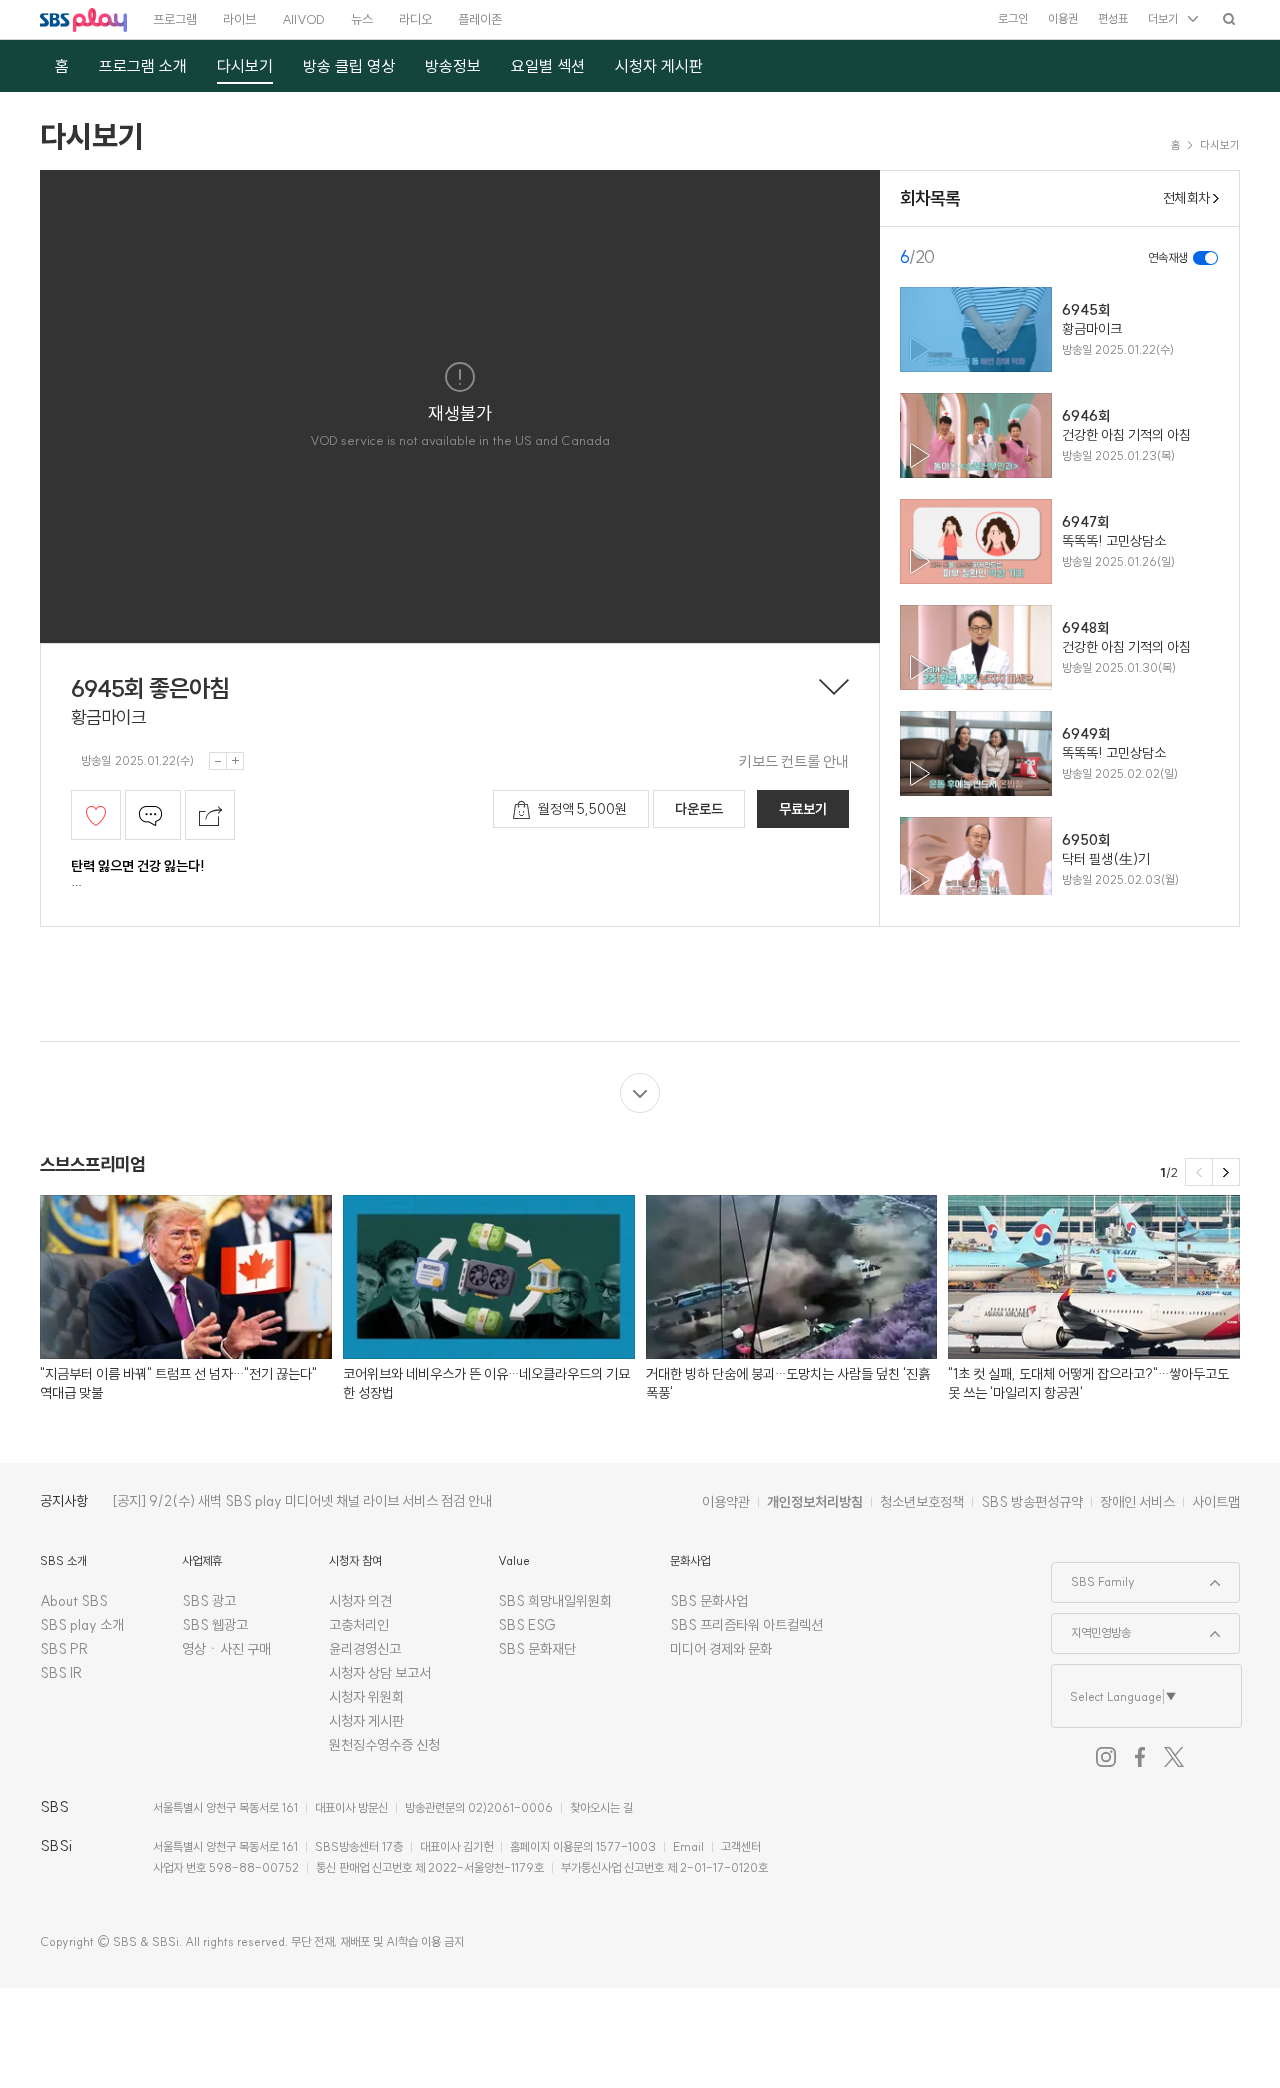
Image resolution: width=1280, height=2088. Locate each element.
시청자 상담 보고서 (380, 1673)
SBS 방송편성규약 (1032, 1502)
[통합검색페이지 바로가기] (1229, 18)
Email (688, 1846)
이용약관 (726, 1502)
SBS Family (1093, 1576)
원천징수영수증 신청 (384, 1745)
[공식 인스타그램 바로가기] (1106, 1757)
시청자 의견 (360, 1601)
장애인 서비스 (1137, 1502)
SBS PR (64, 1649)
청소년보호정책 (922, 1502)
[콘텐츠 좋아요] (96, 815)
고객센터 (741, 1846)
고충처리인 (359, 1625)
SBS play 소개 (82, 1625)
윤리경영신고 (365, 1649)
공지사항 (64, 1501)
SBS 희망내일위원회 (555, 1601)
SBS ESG (527, 1625)
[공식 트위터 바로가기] (1174, 1757)
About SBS (74, 1601)
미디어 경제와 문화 (721, 1649)
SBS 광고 (209, 1601)
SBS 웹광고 (215, 1625)
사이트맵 (1216, 1502)
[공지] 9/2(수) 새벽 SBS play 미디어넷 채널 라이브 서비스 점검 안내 (302, 1501)
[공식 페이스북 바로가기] (1140, 1757)
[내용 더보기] (834, 689)
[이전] (1199, 1172)
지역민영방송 (1091, 1627)
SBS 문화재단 (537, 1649)
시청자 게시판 (366, 1721)
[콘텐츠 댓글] (153, 815)
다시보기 (92, 136)
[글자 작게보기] (218, 761)
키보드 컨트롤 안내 (794, 761)
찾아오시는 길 (601, 1807)
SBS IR (61, 1673)
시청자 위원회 (366, 1697)
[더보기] (640, 1093)
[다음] (1226, 1172)
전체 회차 (1186, 198)
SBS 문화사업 (709, 1601)
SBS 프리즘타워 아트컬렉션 (746, 1625)
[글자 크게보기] (235, 761)
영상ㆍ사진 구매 (226, 1649)
